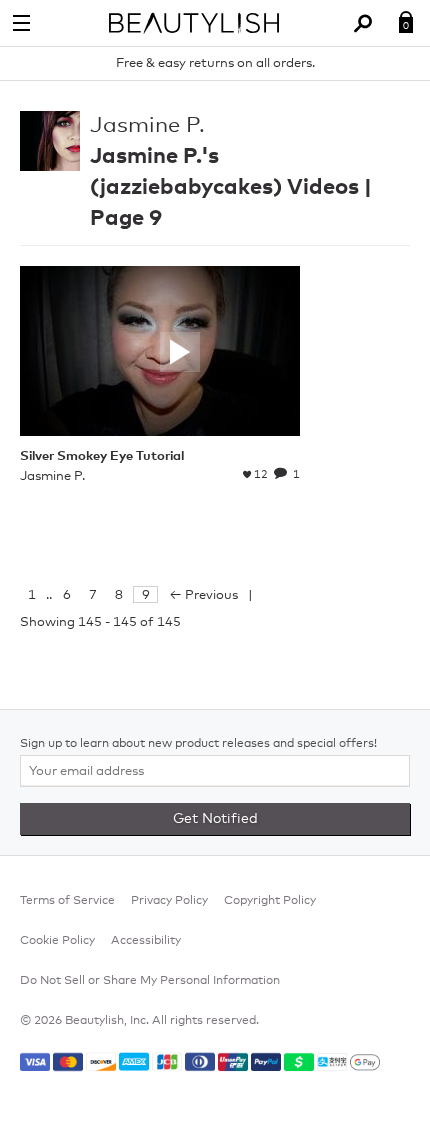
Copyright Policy (270, 901)
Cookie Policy (57, 941)
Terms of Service (67, 901)
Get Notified (215, 819)
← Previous (203, 595)
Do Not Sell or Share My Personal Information (150, 981)
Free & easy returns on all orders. (215, 63)
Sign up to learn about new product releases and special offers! (198, 744)
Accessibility (146, 941)
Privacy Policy (169, 901)
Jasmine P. (147, 126)
